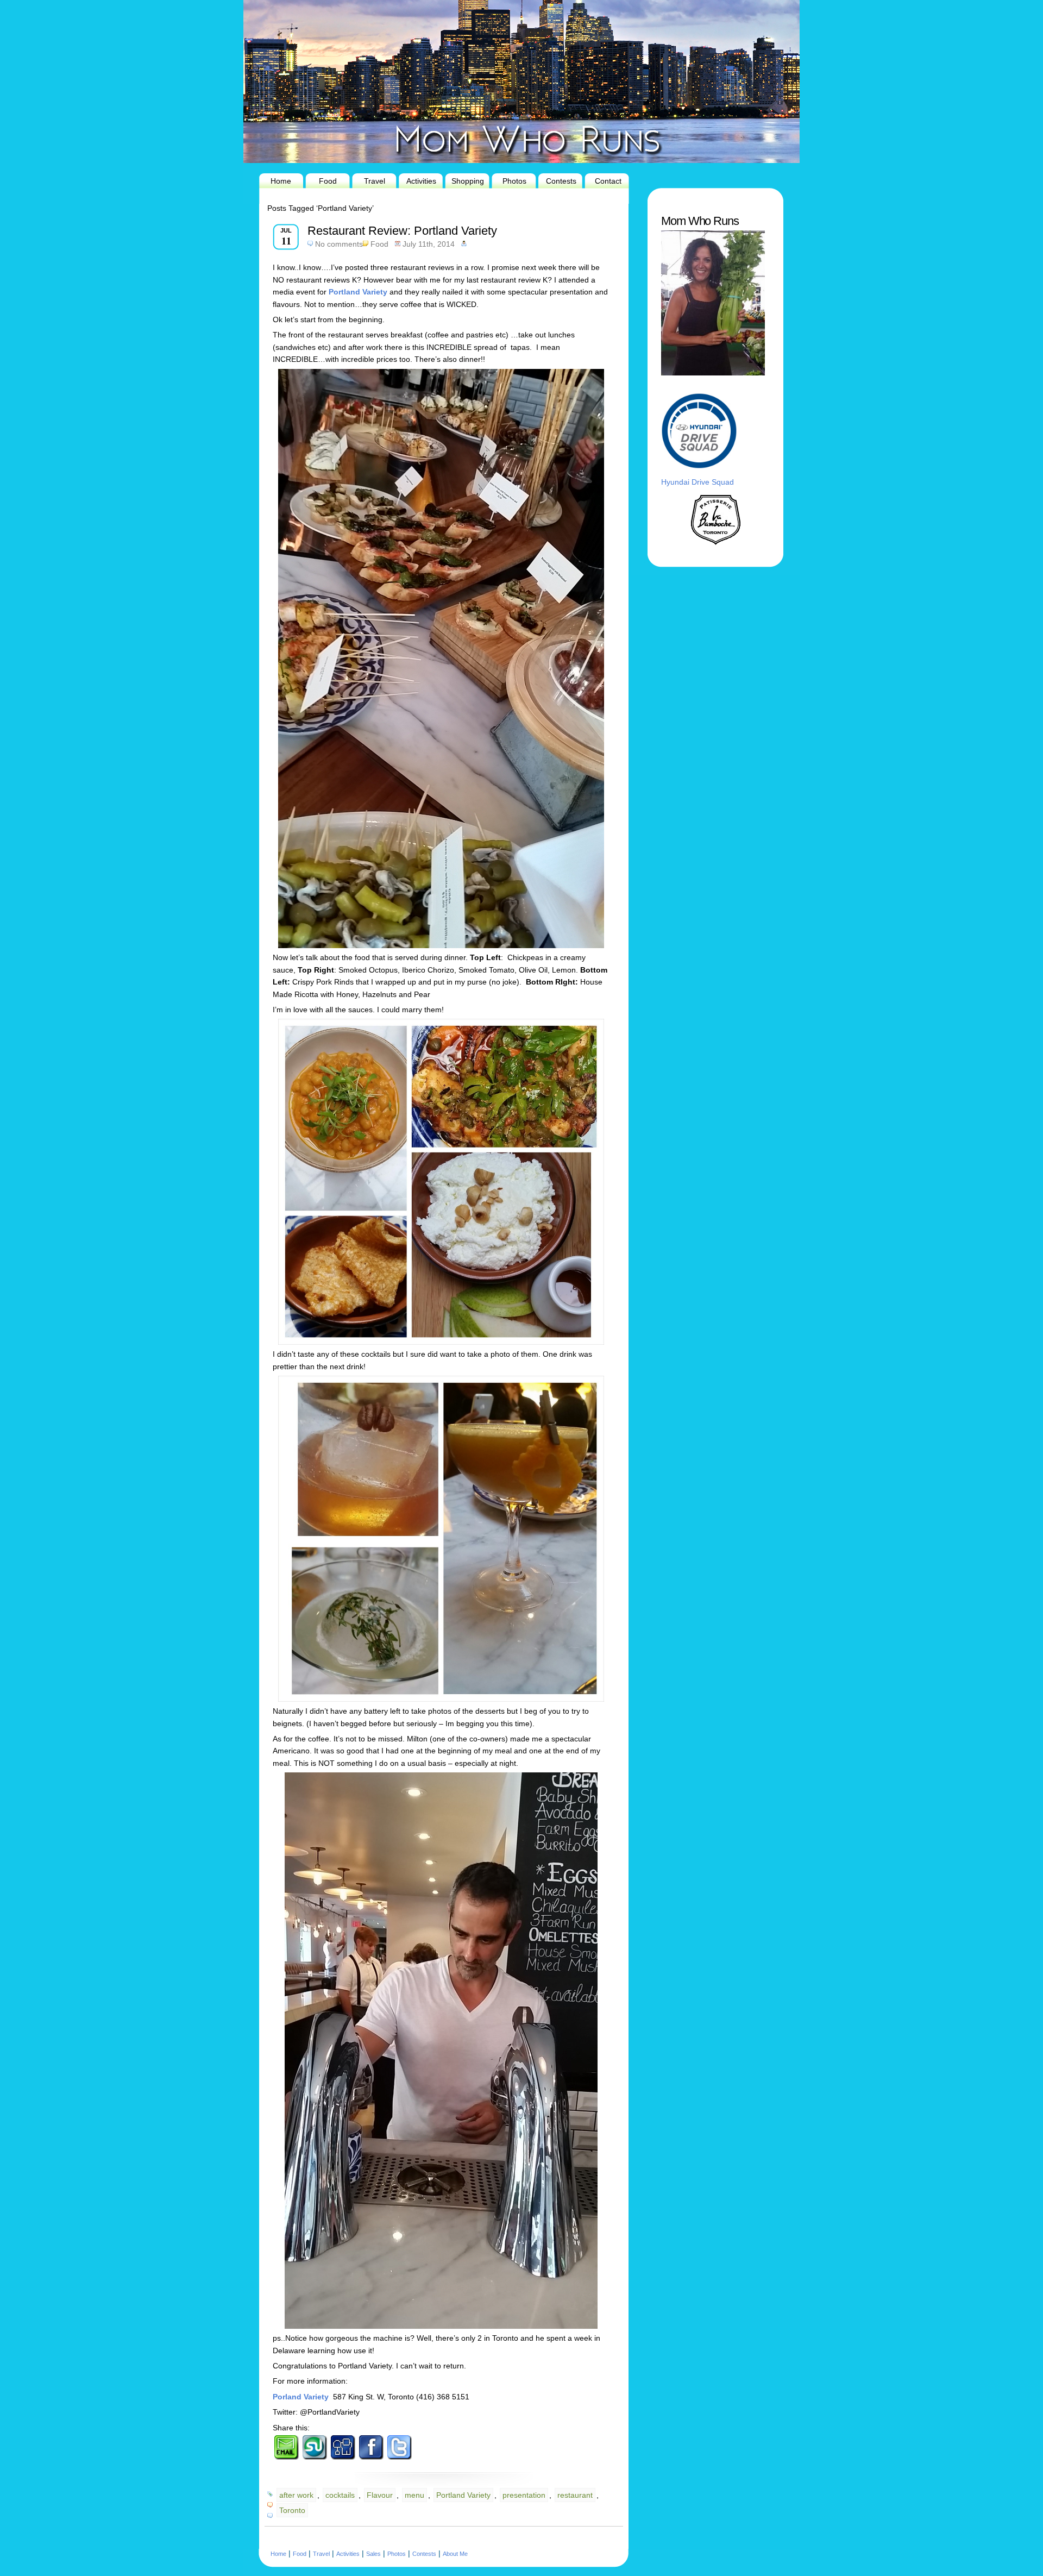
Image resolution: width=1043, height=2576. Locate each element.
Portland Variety (463, 2495)
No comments (339, 244)
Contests (561, 181)
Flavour (380, 2495)
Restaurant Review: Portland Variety (402, 231)
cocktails (340, 2495)
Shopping (468, 181)
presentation (524, 2495)
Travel (375, 181)
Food (328, 181)
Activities (421, 181)
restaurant (575, 2495)
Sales (373, 2554)
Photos (514, 181)
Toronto (292, 2510)
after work (296, 2495)
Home (281, 181)
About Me (455, 2554)
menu (414, 2495)
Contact (608, 181)
